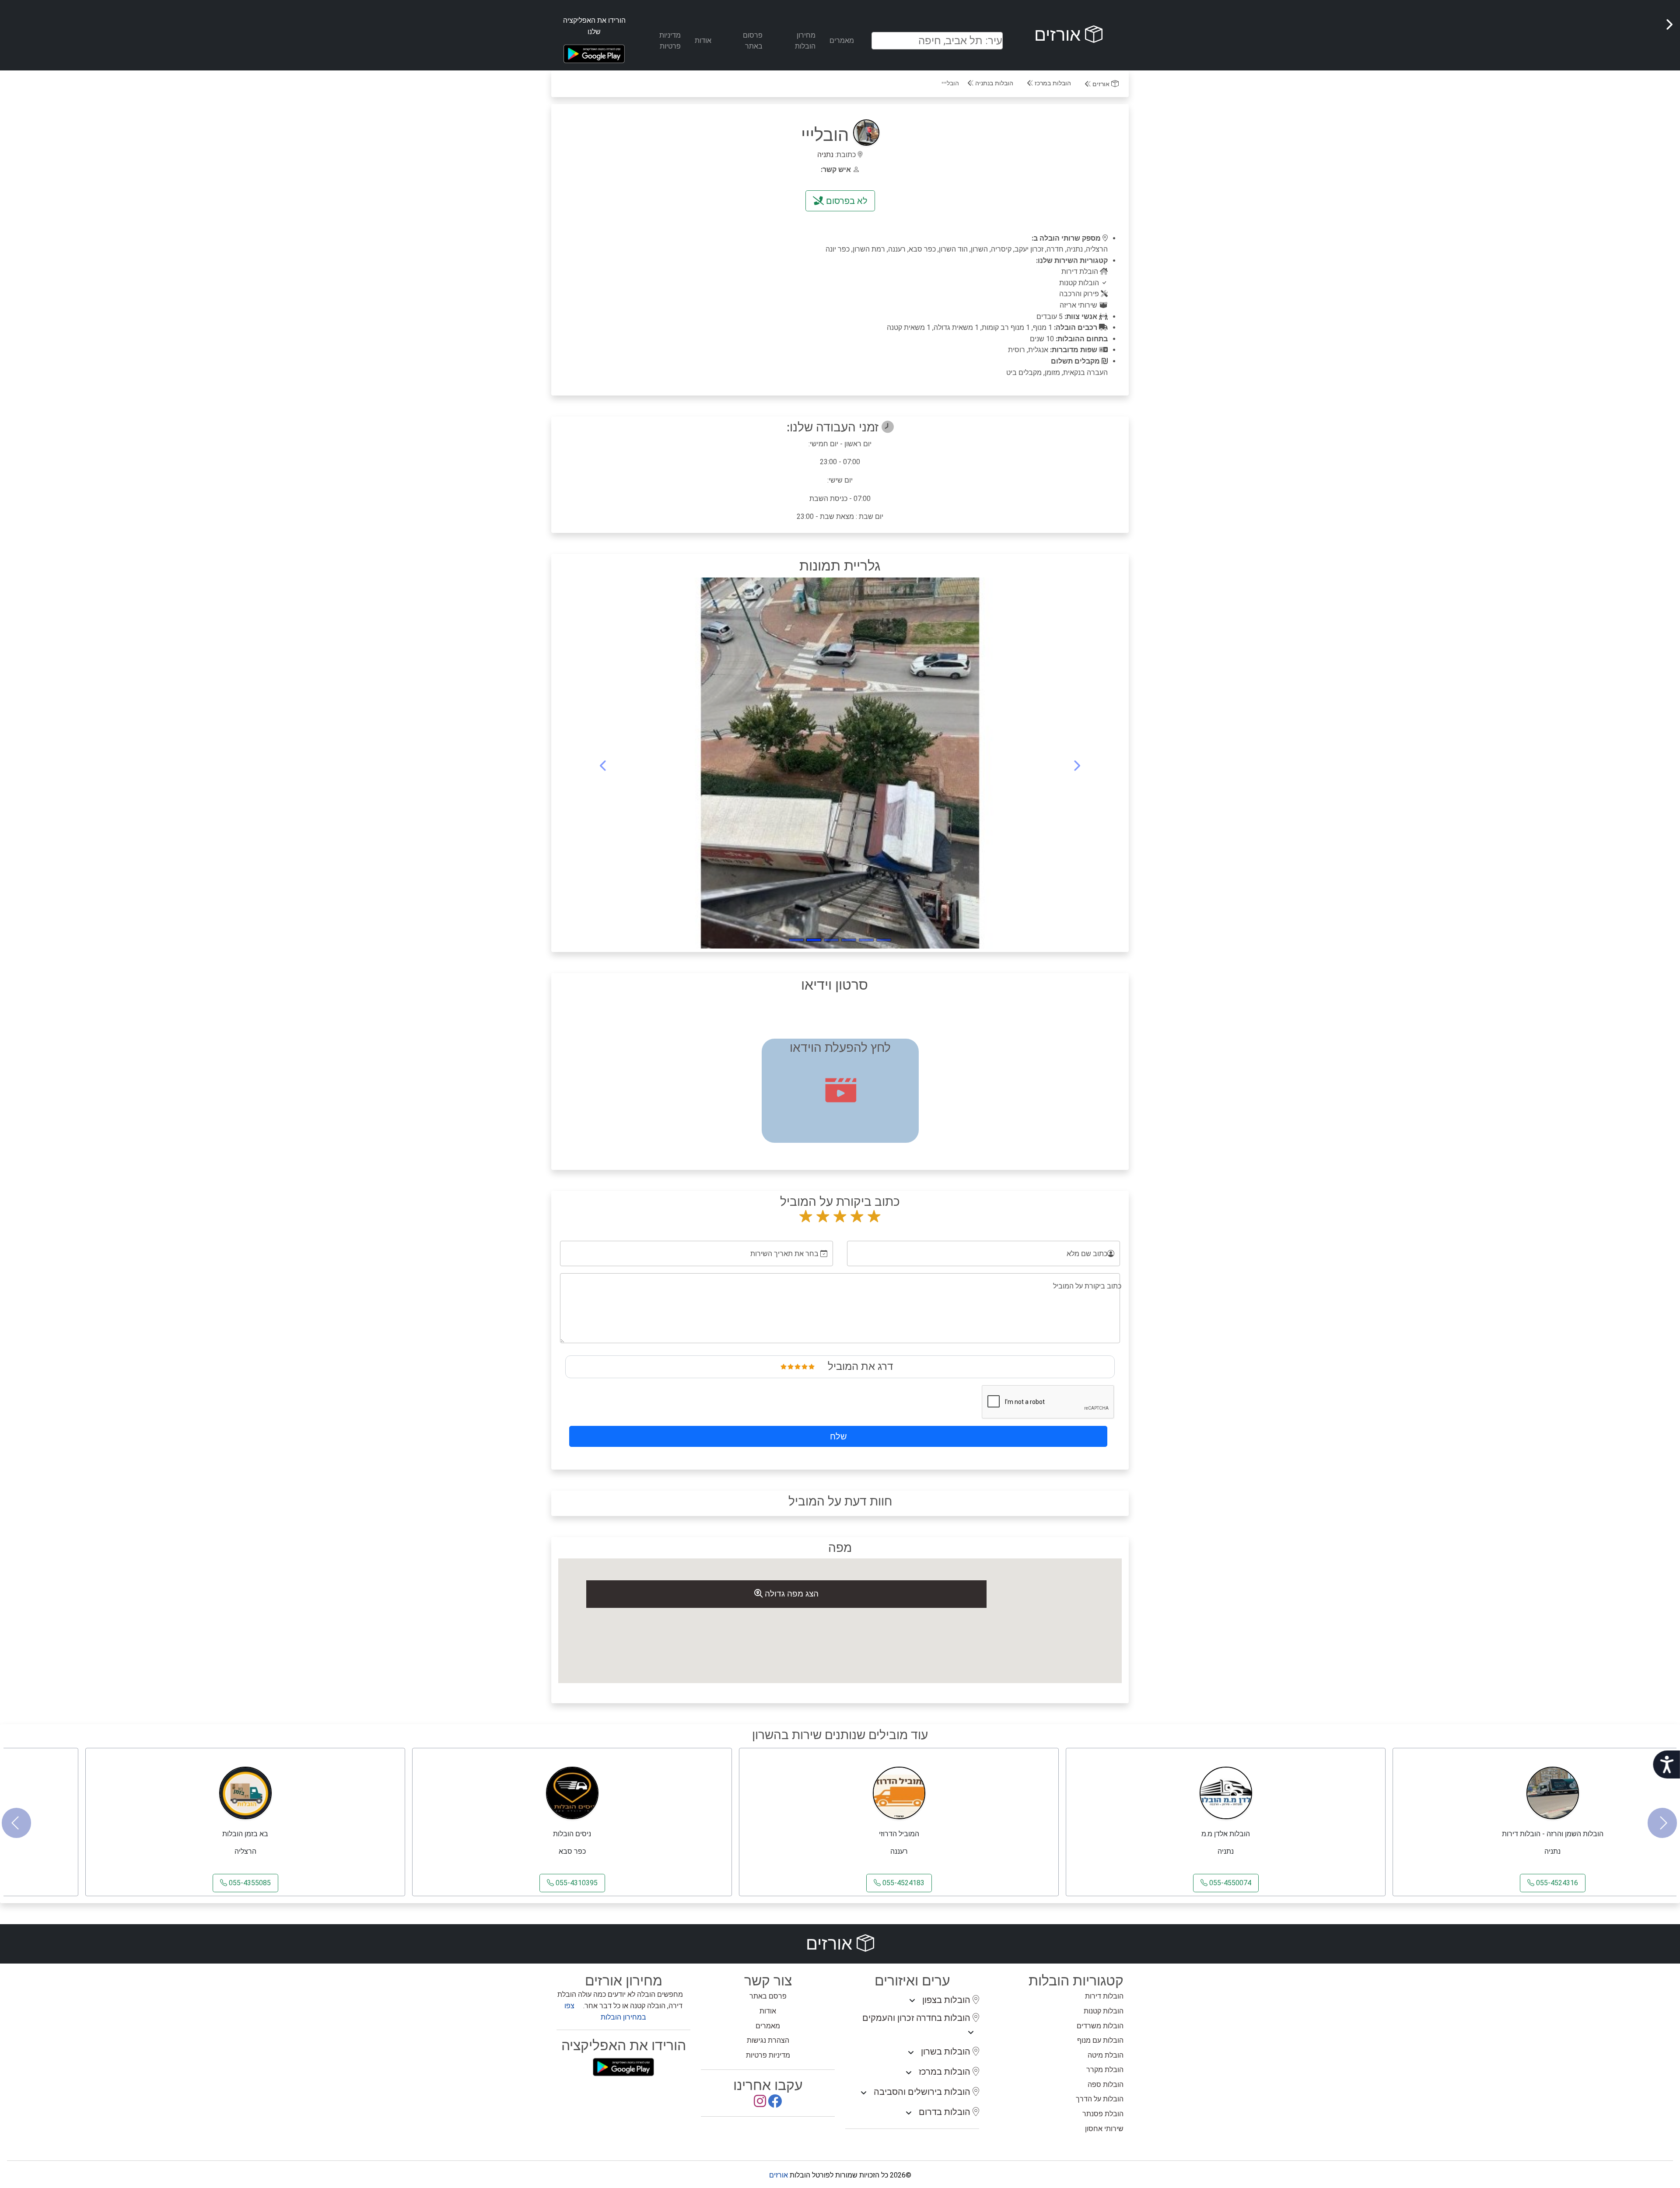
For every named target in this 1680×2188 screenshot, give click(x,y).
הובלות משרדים (1100, 2026)
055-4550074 (1229, 1883)
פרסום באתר (753, 41)
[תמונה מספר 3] (831, 940)
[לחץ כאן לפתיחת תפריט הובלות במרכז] (909, 2073)
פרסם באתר (768, 1996)
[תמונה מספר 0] (884, 940)
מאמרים (842, 40)
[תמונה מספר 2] (849, 940)
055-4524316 (1556, 1883)
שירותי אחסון (1104, 2129)
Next (1662, 1823)
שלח (838, 1436)
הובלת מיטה (1106, 2055)
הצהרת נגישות (768, 2040)
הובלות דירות (1104, 1996)
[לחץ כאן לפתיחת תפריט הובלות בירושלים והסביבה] (864, 2093)
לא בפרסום (846, 201)
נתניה (825, 155)
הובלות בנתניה (993, 83)
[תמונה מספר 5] (796, 940)
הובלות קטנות (1104, 2011)
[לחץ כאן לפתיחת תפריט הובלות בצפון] (912, 2001)
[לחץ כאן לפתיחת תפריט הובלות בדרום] (909, 2113)
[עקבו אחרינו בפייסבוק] (775, 2104)
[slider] (798, 1366)
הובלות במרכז (1052, 83)
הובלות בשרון (947, 2051)
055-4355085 (249, 1883)
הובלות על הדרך (1100, 2099)
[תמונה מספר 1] (866, 940)
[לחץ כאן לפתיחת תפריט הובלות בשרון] (911, 2053)
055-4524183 (903, 1883)
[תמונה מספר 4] (814, 940)
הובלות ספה (1106, 2085)
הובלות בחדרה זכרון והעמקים (917, 2018)
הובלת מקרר (1105, 2070)
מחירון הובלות (805, 41)
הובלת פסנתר (1103, 2114)
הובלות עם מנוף (1100, 2040)
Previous (16, 1823)
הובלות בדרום (946, 2112)
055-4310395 (576, 1883)
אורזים (1060, 35)
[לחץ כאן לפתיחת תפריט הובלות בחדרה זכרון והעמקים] (971, 2033)
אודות (703, 40)
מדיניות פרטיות (670, 41)
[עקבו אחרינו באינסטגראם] (760, 2104)
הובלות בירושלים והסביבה (923, 2092)
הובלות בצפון (947, 2000)
